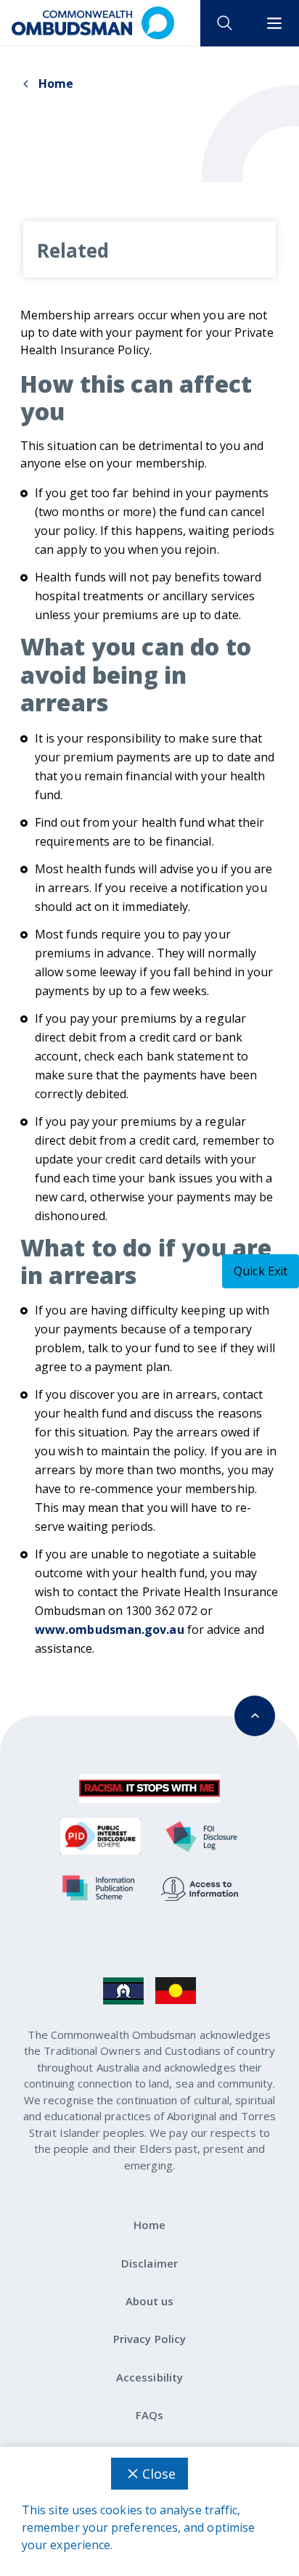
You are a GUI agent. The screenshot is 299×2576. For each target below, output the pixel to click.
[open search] (225, 23)
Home (56, 83)
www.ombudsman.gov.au (110, 1630)
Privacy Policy (149, 2339)
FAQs (149, 2415)
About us (150, 2301)
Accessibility (149, 2377)
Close (159, 2474)
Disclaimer (149, 2263)
